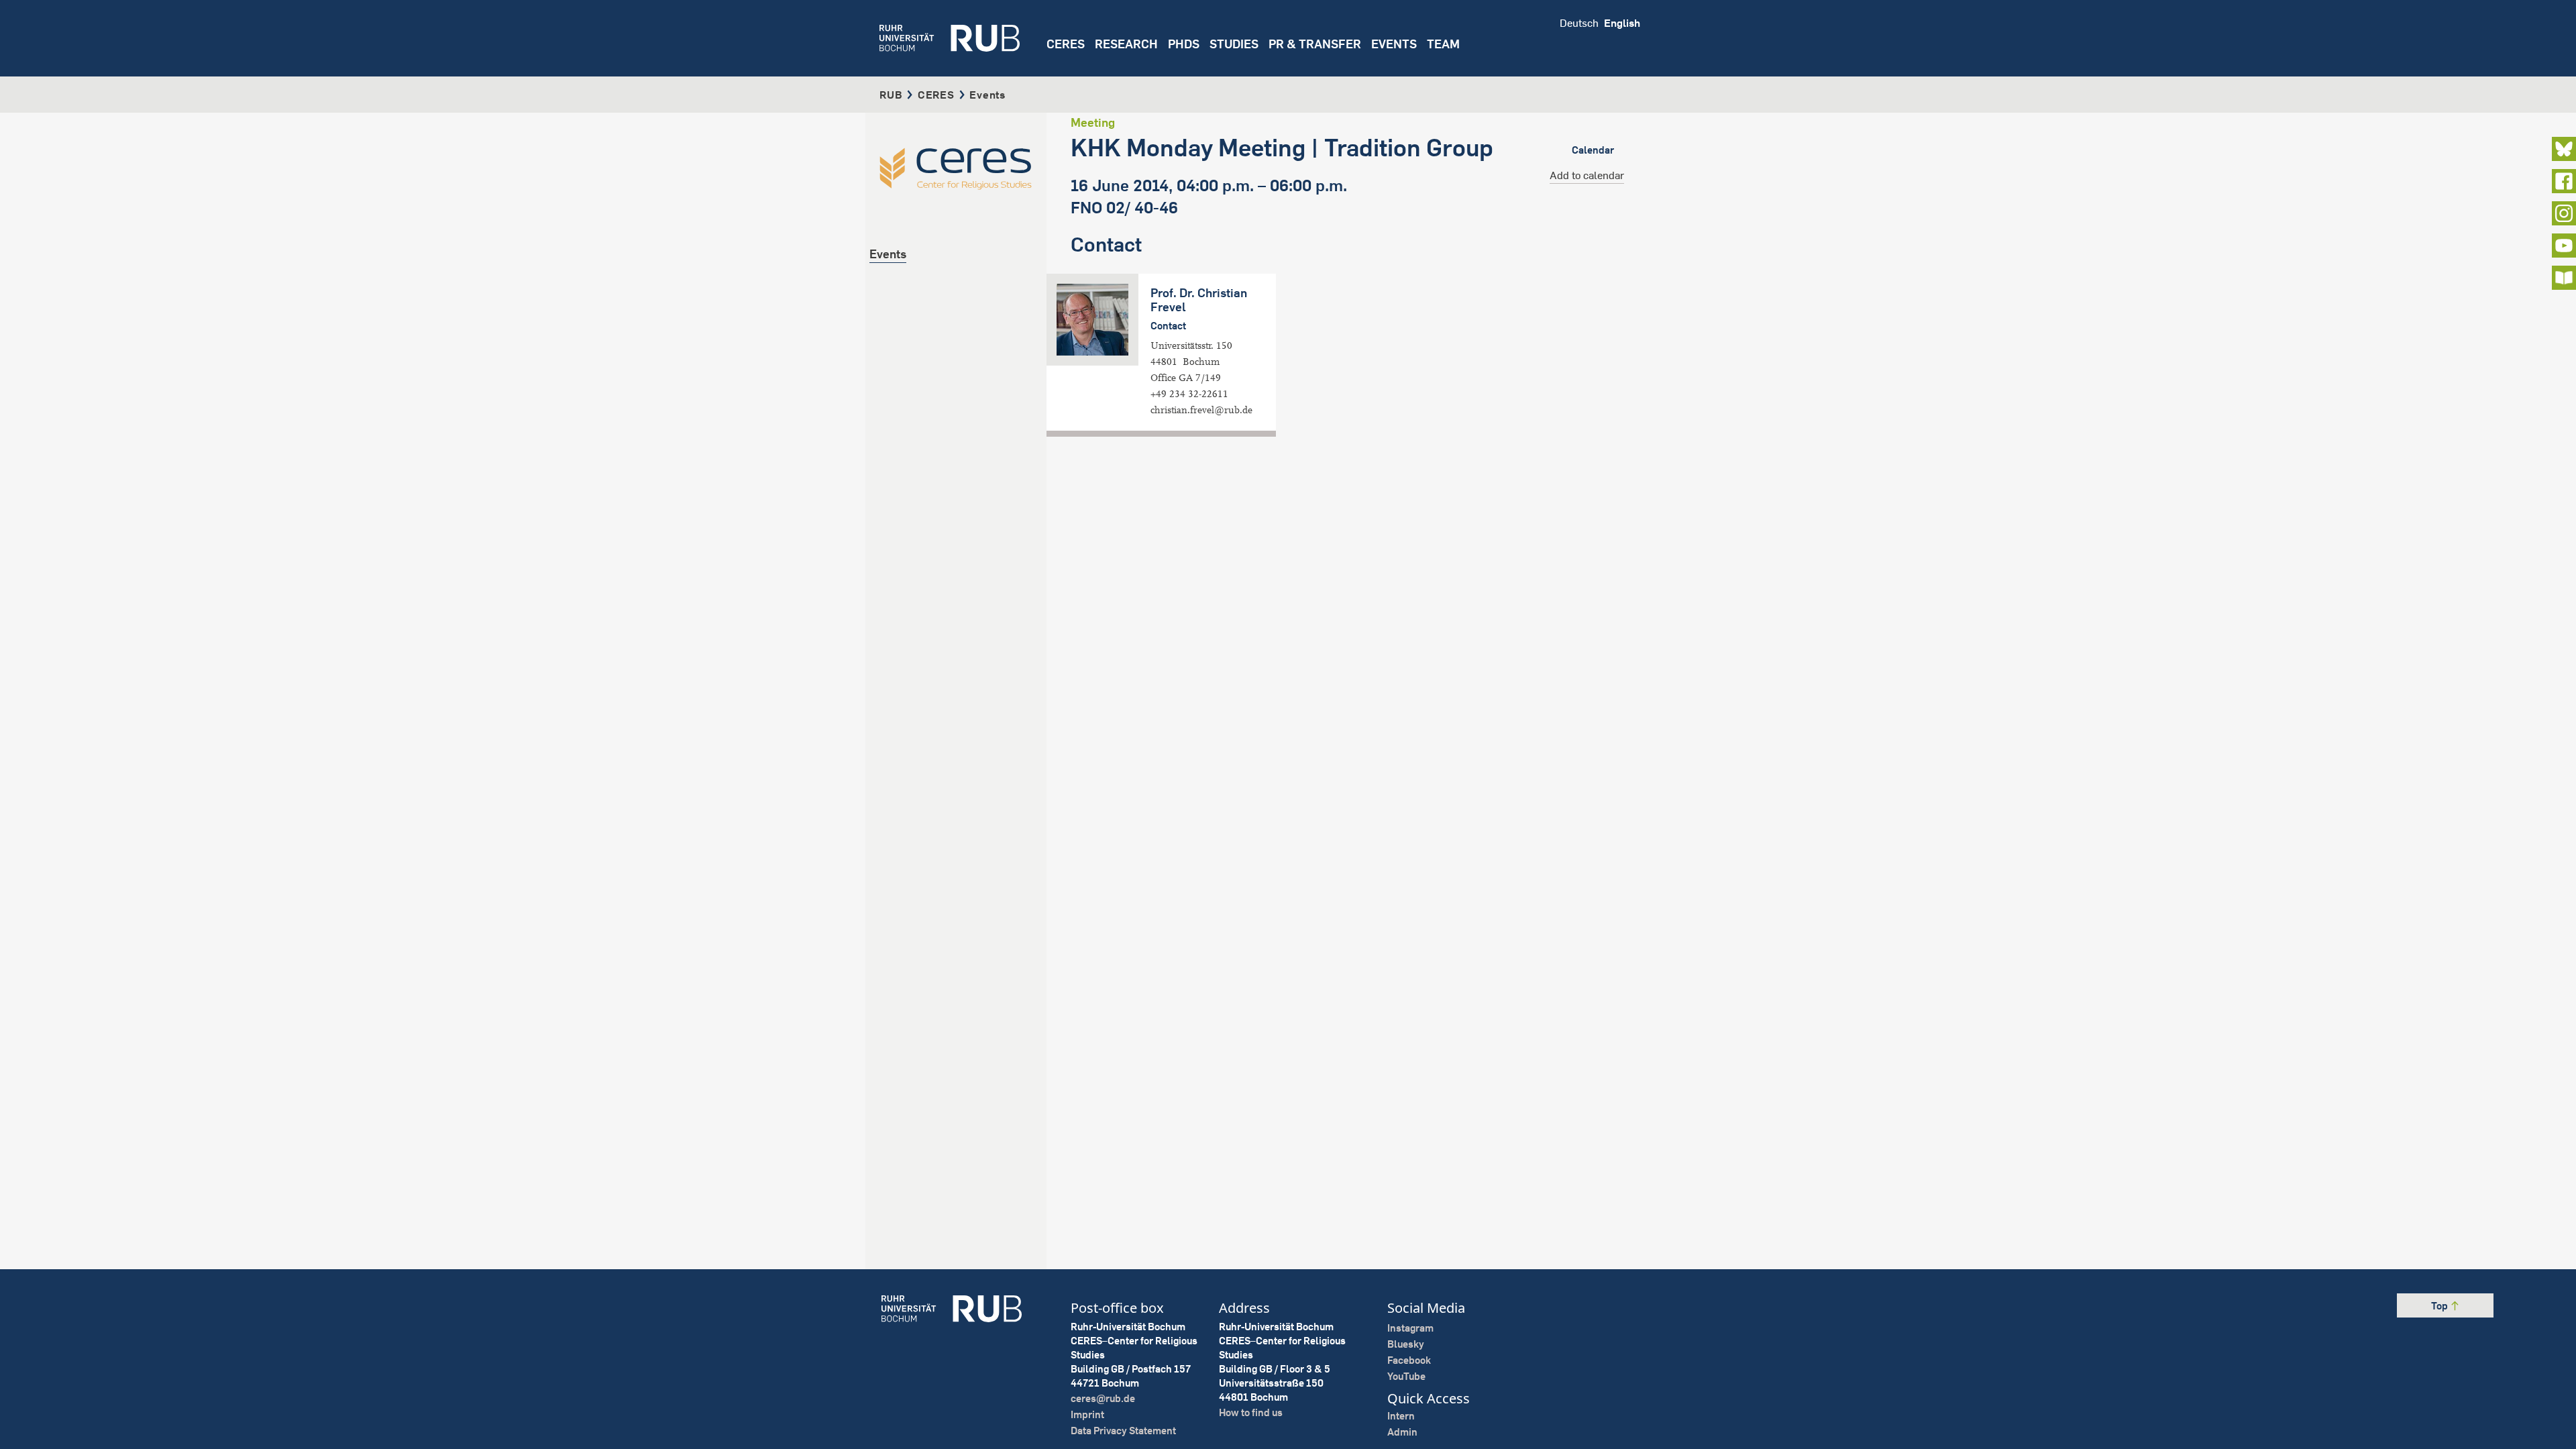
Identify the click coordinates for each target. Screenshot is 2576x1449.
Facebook (1409, 1360)
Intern (1401, 1416)
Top (2440, 1306)
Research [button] (1126, 44)
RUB (891, 95)
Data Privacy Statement (1123, 1431)
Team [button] (1443, 44)
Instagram (1410, 1328)
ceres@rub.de (1103, 1398)
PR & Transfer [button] (1315, 44)
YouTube (1406, 1376)
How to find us (1251, 1412)
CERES (1066, 44)
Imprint (1087, 1414)
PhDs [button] (1184, 44)
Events (1394, 44)
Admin (1402, 1432)
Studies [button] (1234, 44)
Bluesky (1406, 1344)
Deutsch (1579, 23)
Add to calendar (1587, 175)
